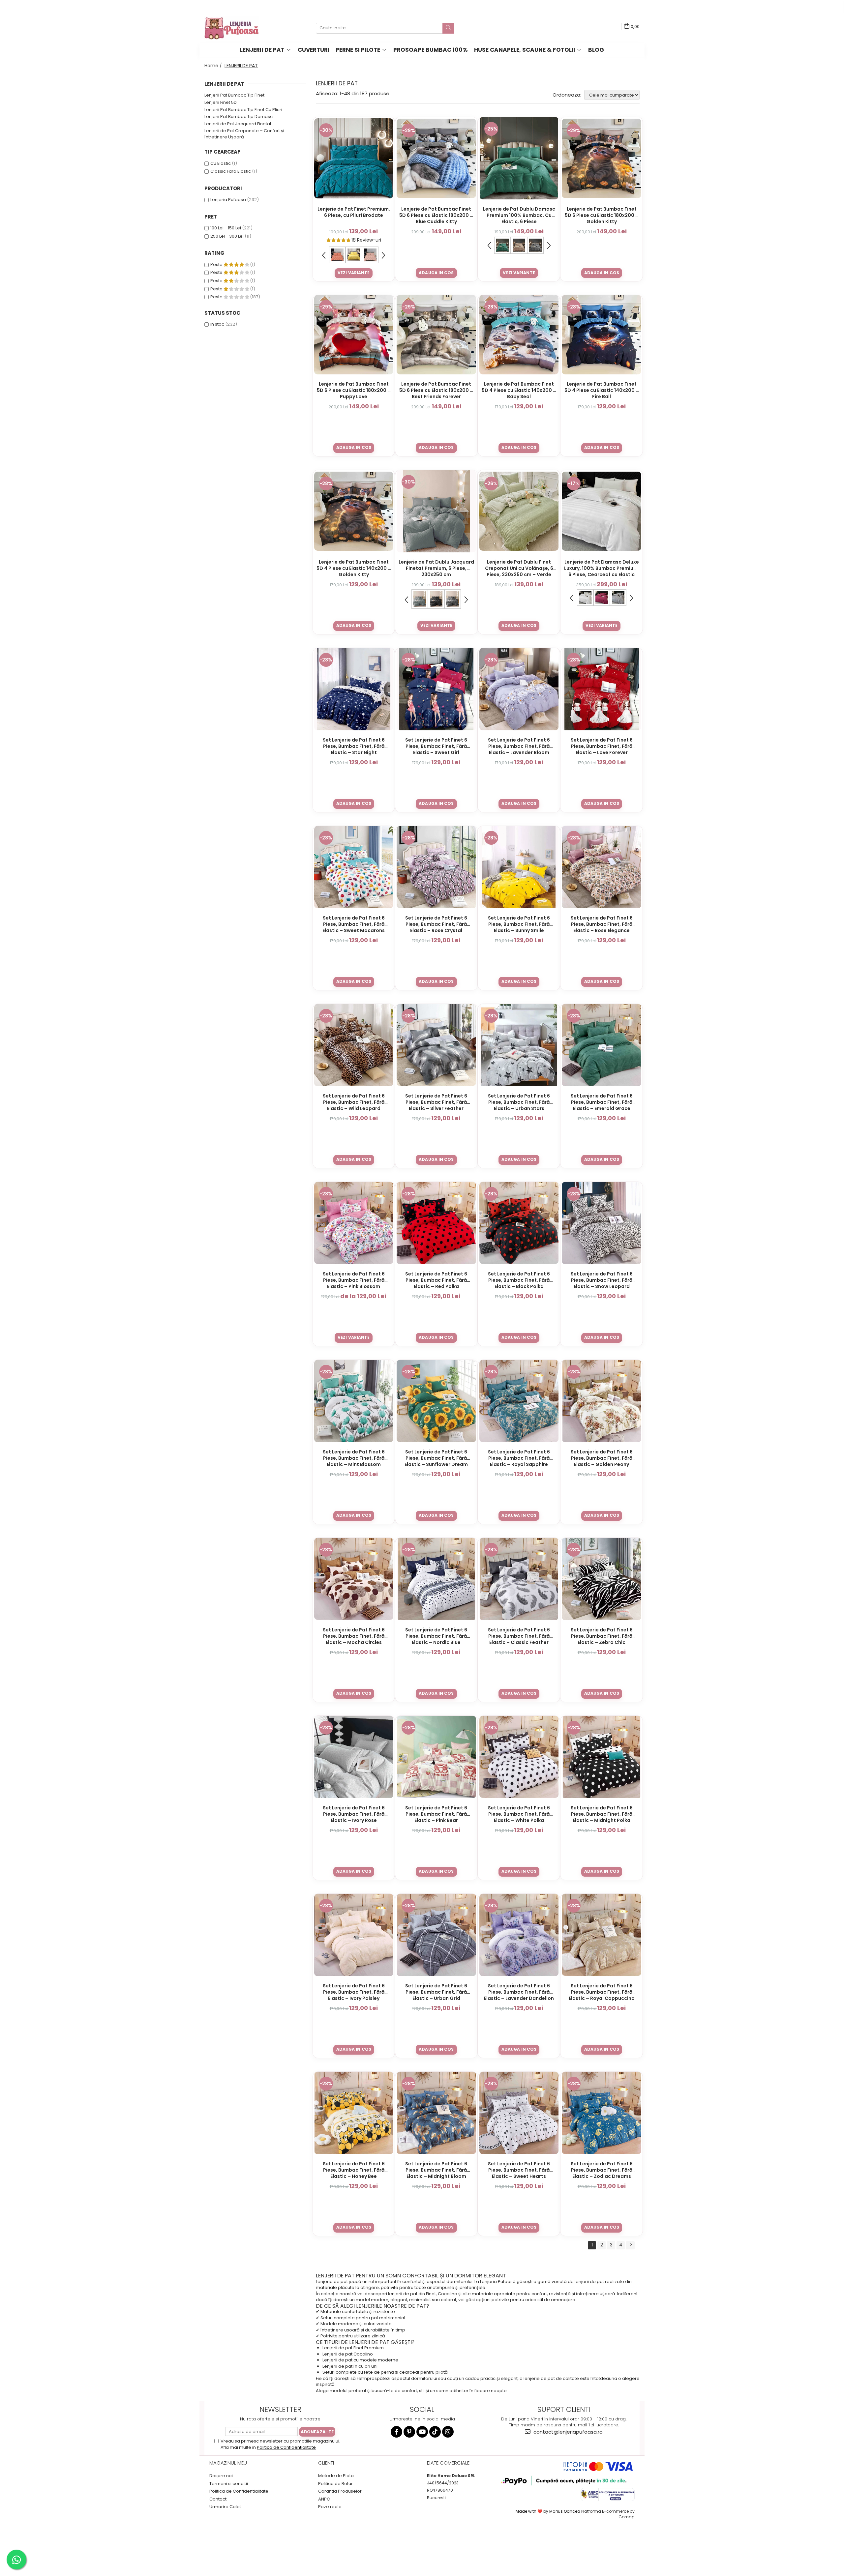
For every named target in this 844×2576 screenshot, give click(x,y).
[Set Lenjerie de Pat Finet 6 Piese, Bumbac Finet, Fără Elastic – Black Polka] (519, 1223)
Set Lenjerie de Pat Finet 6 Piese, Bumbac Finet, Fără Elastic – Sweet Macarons (354, 924)
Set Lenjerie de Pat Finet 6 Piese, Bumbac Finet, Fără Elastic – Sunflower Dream (436, 1458)
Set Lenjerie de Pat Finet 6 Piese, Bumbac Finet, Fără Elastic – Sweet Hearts (519, 2170)
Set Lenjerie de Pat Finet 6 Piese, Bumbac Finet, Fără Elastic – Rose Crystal (436, 924)
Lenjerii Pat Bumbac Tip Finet (234, 95)
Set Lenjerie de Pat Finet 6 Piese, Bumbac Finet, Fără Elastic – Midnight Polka (602, 1814)
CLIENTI (326, 2463)
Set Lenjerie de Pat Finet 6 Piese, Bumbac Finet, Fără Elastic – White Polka (519, 1814)
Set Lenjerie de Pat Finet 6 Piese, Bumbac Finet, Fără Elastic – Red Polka (436, 1280)
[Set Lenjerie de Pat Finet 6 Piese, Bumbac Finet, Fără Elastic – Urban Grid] (436, 1935)
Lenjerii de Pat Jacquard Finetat (238, 124)
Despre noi (221, 2476)
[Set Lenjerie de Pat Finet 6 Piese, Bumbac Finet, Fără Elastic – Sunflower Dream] (436, 1401)
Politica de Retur (335, 2484)
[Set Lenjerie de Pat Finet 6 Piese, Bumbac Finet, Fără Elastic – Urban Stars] (519, 1045)
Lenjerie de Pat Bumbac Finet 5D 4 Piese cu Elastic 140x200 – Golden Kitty (354, 568)
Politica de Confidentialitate (286, 2447)
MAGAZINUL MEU (228, 2463)
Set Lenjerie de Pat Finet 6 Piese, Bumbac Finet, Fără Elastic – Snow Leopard (602, 1280)
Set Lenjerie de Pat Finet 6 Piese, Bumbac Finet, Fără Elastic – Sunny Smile (519, 924)
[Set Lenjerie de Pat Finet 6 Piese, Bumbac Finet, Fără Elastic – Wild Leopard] (354, 1045)
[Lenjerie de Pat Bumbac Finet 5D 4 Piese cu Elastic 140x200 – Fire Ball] (602, 335)
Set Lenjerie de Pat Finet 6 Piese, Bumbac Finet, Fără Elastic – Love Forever (602, 746)
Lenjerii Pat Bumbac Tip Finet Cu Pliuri (243, 110)
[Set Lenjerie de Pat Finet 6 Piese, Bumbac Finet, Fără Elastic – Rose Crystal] (436, 867)
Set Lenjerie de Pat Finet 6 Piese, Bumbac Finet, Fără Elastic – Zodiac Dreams (602, 2170)
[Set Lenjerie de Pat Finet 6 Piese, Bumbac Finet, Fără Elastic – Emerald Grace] (602, 1045)
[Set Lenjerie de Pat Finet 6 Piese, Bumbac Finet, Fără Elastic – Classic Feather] (519, 1579)
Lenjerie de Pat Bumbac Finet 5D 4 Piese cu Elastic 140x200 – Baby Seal (519, 390)
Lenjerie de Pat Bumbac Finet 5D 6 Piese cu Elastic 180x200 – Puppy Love (354, 390)
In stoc (217, 324)
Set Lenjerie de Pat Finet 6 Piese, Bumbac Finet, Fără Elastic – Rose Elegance (602, 924)
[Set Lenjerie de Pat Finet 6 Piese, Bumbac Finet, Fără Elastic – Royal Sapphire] (519, 1401)
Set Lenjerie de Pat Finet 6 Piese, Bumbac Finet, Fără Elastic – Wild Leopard (354, 1102)
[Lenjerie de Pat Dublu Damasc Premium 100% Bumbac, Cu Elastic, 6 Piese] (519, 158)
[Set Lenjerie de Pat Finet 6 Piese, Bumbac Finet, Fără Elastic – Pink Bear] (436, 1757)
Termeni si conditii (229, 2484)
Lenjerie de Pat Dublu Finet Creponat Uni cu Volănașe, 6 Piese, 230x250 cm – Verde (519, 568)
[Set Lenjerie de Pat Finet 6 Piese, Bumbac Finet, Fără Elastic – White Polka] (519, 1757)
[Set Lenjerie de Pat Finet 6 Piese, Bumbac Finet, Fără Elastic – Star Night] (354, 689)
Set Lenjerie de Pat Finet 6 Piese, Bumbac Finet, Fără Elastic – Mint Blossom (354, 1458)
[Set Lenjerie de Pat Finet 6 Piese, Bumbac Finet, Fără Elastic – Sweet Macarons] (354, 867)
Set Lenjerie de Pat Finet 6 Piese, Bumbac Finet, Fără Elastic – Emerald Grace (602, 1102)
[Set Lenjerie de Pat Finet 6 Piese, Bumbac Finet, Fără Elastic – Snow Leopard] (602, 1223)
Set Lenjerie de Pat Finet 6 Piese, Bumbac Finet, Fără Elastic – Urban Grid (436, 1992)
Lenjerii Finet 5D (221, 102)
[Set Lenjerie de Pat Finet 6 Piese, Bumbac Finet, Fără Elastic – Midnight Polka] (602, 1757)
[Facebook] (396, 2432)
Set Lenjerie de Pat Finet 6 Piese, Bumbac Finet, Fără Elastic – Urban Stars (519, 1102)
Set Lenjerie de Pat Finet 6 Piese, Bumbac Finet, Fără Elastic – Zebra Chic (602, 1636)
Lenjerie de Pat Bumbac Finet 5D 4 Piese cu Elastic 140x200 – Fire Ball (602, 390)
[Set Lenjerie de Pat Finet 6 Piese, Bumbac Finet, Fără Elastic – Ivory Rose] (354, 1757)
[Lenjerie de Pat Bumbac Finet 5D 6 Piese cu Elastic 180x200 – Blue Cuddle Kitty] (436, 158)
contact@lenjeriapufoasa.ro (567, 2432)
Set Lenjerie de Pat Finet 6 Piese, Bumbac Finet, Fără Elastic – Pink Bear (436, 1814)
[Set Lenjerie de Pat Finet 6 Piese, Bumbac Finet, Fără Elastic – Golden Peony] (602, 1401)
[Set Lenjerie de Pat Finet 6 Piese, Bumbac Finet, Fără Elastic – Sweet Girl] (436, 689)
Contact (218, 2499)
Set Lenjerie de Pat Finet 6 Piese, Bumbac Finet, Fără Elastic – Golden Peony (602, 1458)
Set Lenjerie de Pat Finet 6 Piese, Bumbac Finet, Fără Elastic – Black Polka (519, 1280)
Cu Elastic (221, 163)
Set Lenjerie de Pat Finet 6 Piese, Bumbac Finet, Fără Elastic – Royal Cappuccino (602, 1992)
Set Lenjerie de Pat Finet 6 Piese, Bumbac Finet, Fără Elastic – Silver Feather (436, 1102)
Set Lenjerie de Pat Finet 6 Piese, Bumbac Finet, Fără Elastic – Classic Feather (519, 1636)
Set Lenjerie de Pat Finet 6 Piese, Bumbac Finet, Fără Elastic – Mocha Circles (354, 1636)
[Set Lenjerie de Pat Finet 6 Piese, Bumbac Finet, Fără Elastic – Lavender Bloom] (519, 689)
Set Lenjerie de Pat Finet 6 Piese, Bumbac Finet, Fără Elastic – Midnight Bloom (436, 2170)
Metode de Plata (336, 2476)
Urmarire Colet (225, 2507)
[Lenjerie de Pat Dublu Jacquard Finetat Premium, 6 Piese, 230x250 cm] (436, 511)
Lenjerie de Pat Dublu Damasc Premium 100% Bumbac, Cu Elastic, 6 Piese (519, 215)
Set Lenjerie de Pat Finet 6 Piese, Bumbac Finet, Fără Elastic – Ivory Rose (354, 1814)
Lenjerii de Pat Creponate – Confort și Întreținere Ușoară (244, 134)
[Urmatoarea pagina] (630, 2245)
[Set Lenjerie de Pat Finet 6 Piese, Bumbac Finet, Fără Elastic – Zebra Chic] (602, 1579)
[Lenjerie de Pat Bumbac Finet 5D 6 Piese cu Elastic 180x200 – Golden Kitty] (602, 158)
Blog (596, 50)
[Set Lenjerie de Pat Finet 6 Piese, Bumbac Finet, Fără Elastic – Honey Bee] (354, 2113)
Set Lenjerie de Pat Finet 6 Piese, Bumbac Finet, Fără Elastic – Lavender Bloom (519, 746)
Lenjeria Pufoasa (228, 200)
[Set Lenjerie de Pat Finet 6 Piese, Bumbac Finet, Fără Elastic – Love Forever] (602, 689)
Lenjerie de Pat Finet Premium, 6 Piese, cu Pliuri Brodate (354, 212)
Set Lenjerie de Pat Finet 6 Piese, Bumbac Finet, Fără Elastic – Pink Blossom (354, 1280)
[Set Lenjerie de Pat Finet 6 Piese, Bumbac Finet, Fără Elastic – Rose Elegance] (602, 867)
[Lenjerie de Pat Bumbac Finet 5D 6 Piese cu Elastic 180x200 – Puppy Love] (354, 335)
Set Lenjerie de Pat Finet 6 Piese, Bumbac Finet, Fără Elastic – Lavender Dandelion (519, 1992)
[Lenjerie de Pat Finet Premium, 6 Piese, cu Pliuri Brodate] (354, 158)
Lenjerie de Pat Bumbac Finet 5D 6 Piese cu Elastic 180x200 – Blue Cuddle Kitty (436, 215)
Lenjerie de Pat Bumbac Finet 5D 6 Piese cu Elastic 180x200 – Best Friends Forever (436, 390)
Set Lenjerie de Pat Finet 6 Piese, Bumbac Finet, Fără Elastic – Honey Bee (354, 2170)
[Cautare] (448, 28)
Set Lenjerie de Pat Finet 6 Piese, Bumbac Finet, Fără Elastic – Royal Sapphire (519, 1458)
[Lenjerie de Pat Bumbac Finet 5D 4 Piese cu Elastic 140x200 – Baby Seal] (519, 335)
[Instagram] (448, 2432)
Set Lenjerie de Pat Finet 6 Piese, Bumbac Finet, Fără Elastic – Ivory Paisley (354, 1992)
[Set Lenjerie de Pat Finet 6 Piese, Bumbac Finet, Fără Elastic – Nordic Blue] (436, 1579)
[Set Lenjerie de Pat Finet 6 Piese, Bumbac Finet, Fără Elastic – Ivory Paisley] (354, 1935)
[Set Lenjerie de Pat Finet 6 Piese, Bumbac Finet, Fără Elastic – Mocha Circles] (354, 1579)
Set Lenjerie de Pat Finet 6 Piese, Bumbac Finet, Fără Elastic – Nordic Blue (436, 1636)
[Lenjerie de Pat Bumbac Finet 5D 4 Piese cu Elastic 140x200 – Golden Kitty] (354, 511)
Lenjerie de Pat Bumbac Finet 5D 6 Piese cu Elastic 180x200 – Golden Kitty (602, 215)
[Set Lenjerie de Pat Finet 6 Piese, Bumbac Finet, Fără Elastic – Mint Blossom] (354, 1401)
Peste (217, 264)
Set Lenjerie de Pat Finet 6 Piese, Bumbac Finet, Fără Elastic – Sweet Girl (436, 746)
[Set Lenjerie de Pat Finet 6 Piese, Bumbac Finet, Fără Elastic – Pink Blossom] (354, 1223)
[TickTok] (435, 2432)
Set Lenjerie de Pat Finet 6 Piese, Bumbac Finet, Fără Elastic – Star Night (354, 746)
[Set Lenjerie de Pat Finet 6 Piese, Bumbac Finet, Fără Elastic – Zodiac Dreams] (602, 2113)
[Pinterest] (409, 2432)
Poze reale (330, 2507)
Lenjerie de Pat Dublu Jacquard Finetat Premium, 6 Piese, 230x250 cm (436, 568)
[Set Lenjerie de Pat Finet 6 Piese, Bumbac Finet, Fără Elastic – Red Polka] (436, 1223)
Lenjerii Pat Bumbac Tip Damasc (239, 117)
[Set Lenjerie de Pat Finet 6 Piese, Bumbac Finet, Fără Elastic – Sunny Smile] (519, 867)
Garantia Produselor (340, 2491)
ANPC (324, 2499)
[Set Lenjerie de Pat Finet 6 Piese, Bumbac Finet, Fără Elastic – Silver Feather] (436, 1045)
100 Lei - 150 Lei (226, 228)
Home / (214, 66)
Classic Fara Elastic (231, 171)
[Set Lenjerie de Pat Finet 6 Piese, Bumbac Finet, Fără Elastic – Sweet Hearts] (519, 2113)
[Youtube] (422, 2432)
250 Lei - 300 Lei (227, 236)
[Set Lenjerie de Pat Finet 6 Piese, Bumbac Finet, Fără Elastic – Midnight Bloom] (436, 2113)
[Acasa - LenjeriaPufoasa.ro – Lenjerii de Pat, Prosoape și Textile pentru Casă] (237, 28)
